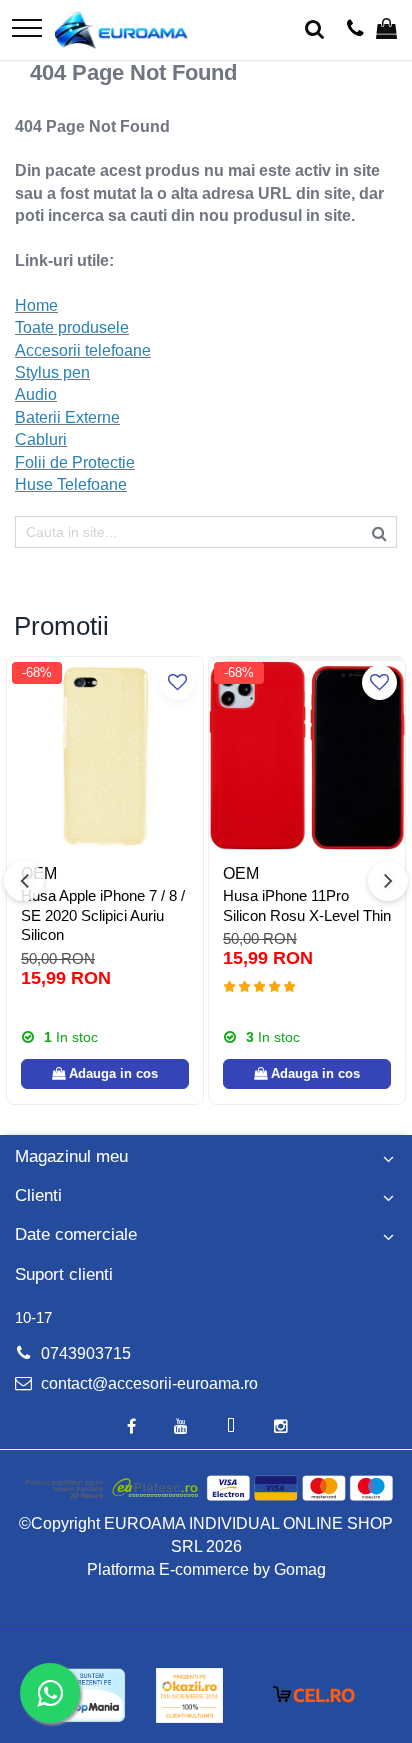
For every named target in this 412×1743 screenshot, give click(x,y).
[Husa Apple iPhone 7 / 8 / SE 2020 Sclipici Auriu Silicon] (105, 755)
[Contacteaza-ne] (355, 30)
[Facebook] (131, 1427)
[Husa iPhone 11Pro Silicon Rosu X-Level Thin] (307, 755)
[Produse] (27, 29)
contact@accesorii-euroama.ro (147, 1383)
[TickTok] (231, 1427)
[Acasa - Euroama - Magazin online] (121, 30)
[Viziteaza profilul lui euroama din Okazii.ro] (190, 1695)
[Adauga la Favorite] (177, 682)
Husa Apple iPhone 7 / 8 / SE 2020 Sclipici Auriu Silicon (103, 915)
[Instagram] (281, 1427)
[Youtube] (181, 1427)
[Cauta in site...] (314, 30)
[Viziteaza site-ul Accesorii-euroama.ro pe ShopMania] (91, 1695)
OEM (241, 873)
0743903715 (84, 1353)
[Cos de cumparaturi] (386, 30)
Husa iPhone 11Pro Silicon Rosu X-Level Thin (307, 905)
